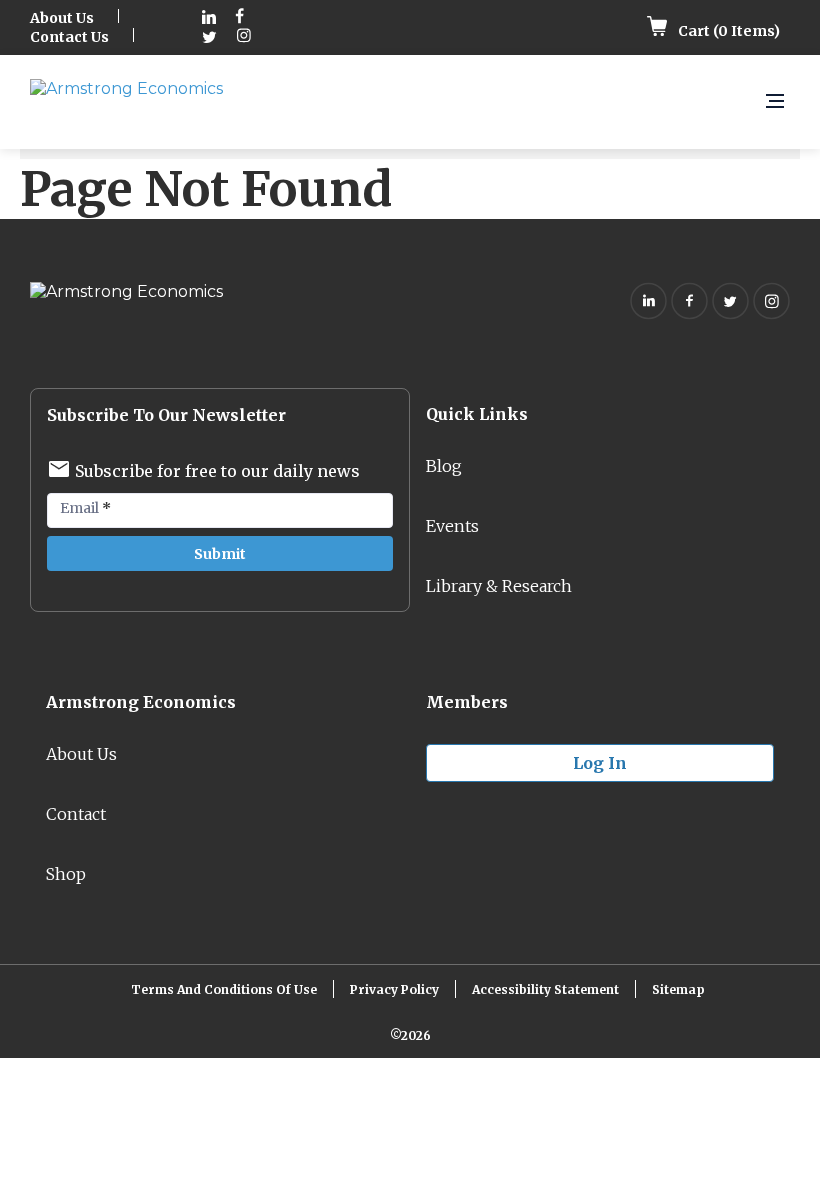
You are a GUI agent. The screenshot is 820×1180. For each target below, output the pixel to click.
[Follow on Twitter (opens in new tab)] (209, 37)
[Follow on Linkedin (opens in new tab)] (209, 18)
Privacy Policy (394, 989)
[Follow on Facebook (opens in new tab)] (240, 18)
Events (452, 526)
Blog (444, 466)
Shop (66, 874)
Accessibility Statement (545, 989)
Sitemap (678, 989)
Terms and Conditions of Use (224, 989)
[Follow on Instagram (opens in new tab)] (244, 37)
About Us (62, 18)
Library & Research (499, 586)
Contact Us (69, 37)
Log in (600, 763)
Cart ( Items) (727, 31)
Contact (76, 814)
